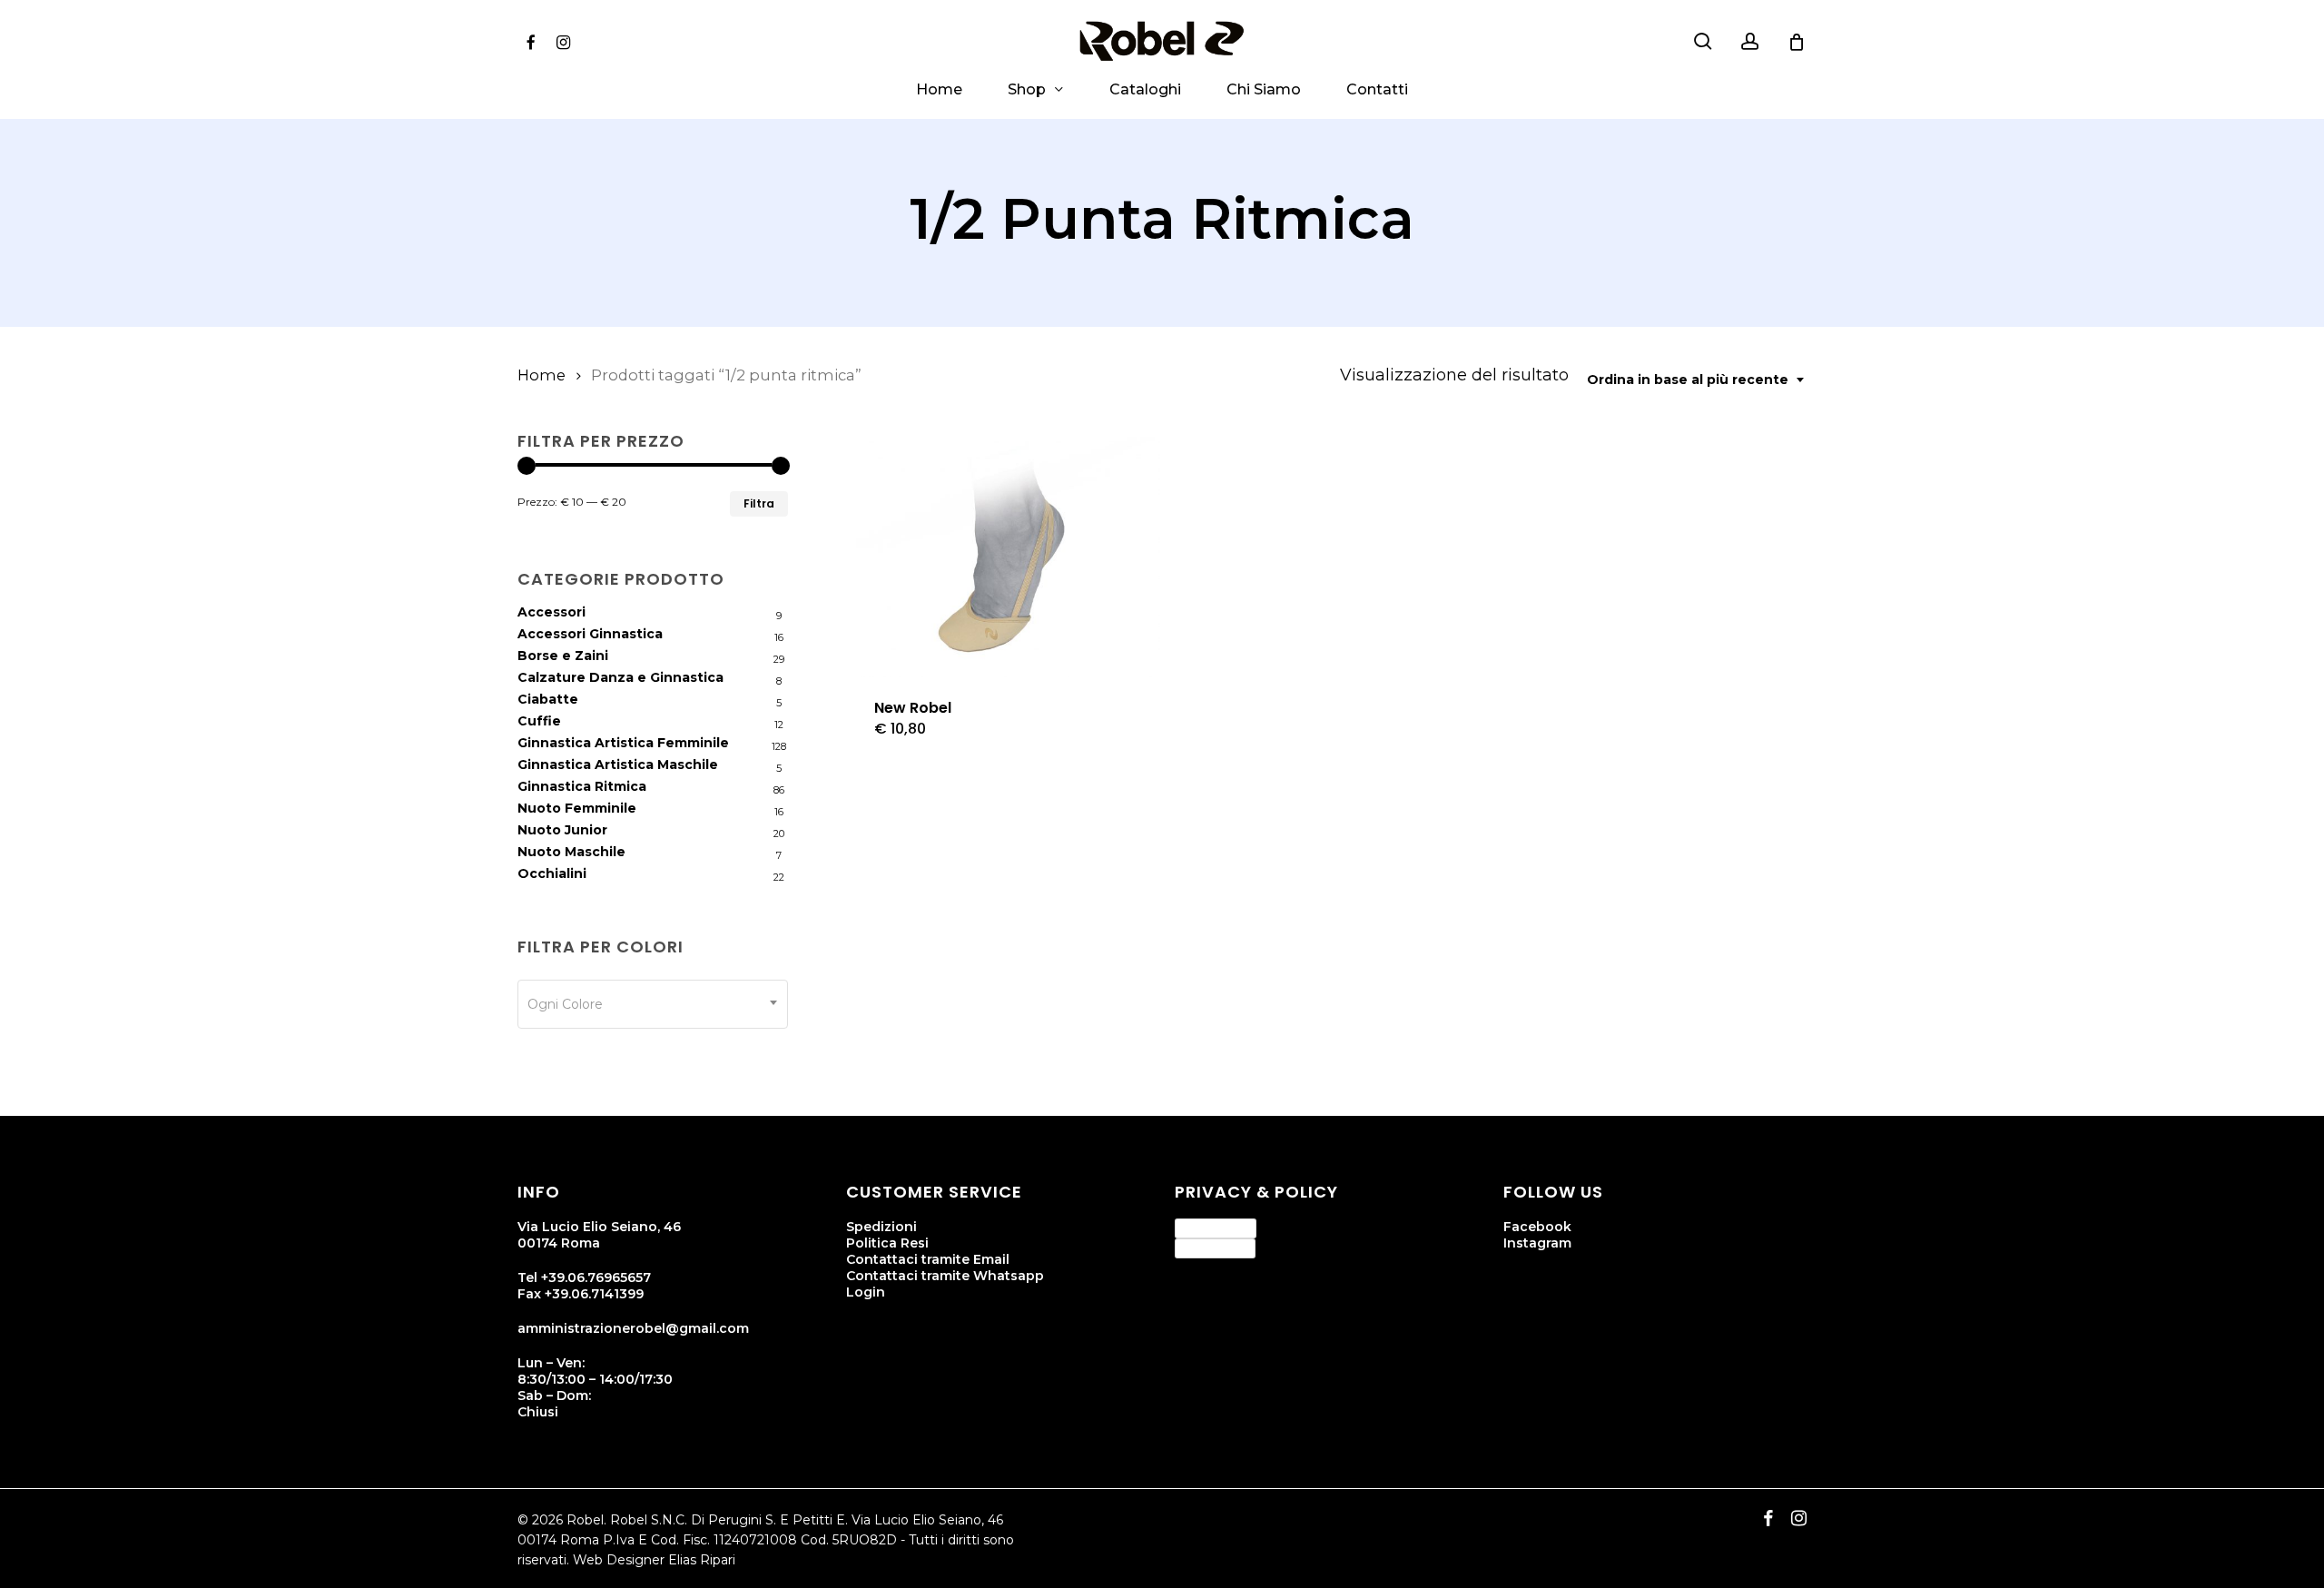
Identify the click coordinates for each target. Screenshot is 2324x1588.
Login (866, 1292)
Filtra (759, 503)
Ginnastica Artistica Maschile (618, 764)
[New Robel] (1006, 557)
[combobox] (1697, 380)
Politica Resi (887, 1243)
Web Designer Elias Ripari (654, 1560)
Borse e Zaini (563, 656)
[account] (1750, 41)
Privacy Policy (1216, 1228)
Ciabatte (548, 699)
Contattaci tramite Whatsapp (945, 1276)
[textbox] (653, 1004)
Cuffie (539, 721)
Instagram (1537, 1243)
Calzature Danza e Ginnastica (620, 677)
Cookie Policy (1215, 1248)
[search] (1703, 41)
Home (542, 375)
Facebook (1537, 1227)
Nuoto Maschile (571, 852)
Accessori (551, 612)
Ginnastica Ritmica (582, 786)
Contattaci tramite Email (928, 1259)
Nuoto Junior (562, 830)
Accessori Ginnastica (590, 634)
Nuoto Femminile (577, 808)
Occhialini (552, 873)
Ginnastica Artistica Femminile (623, 743)
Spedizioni (881, 1227)
